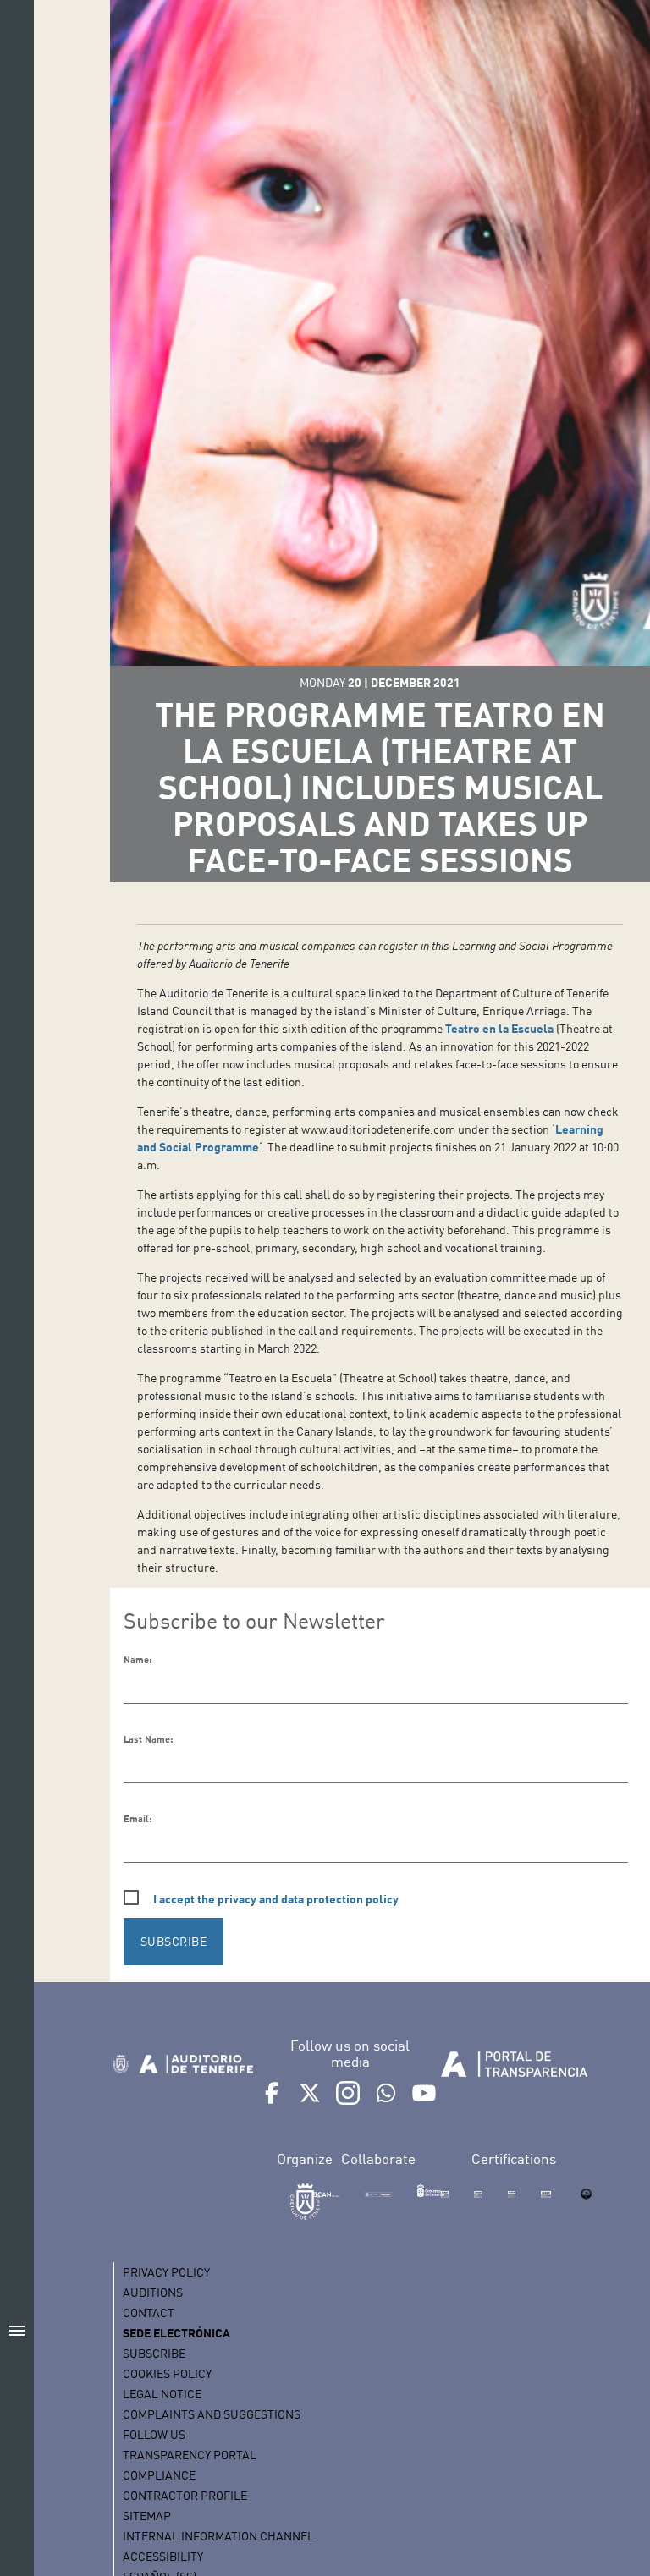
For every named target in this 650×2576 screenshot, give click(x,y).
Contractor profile (185, 2495)
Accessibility (163, 2556)
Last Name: (148, 1739)
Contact (149, 2312)
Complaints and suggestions (212, 2414)
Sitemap (147, 2516)
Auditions (153, 2292)
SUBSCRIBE (174, 1941)
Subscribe (154, 2353)
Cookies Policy (167, 2373)
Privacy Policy (166, 2272)
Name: (138, 1660)
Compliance (159, 2475)
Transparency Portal (190, 2455)
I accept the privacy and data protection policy (276, 1899)
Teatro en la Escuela (499, 1028)
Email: (138, 1819)
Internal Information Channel (218, 2536)
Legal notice (162, 2394)
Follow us (154, 2434)
